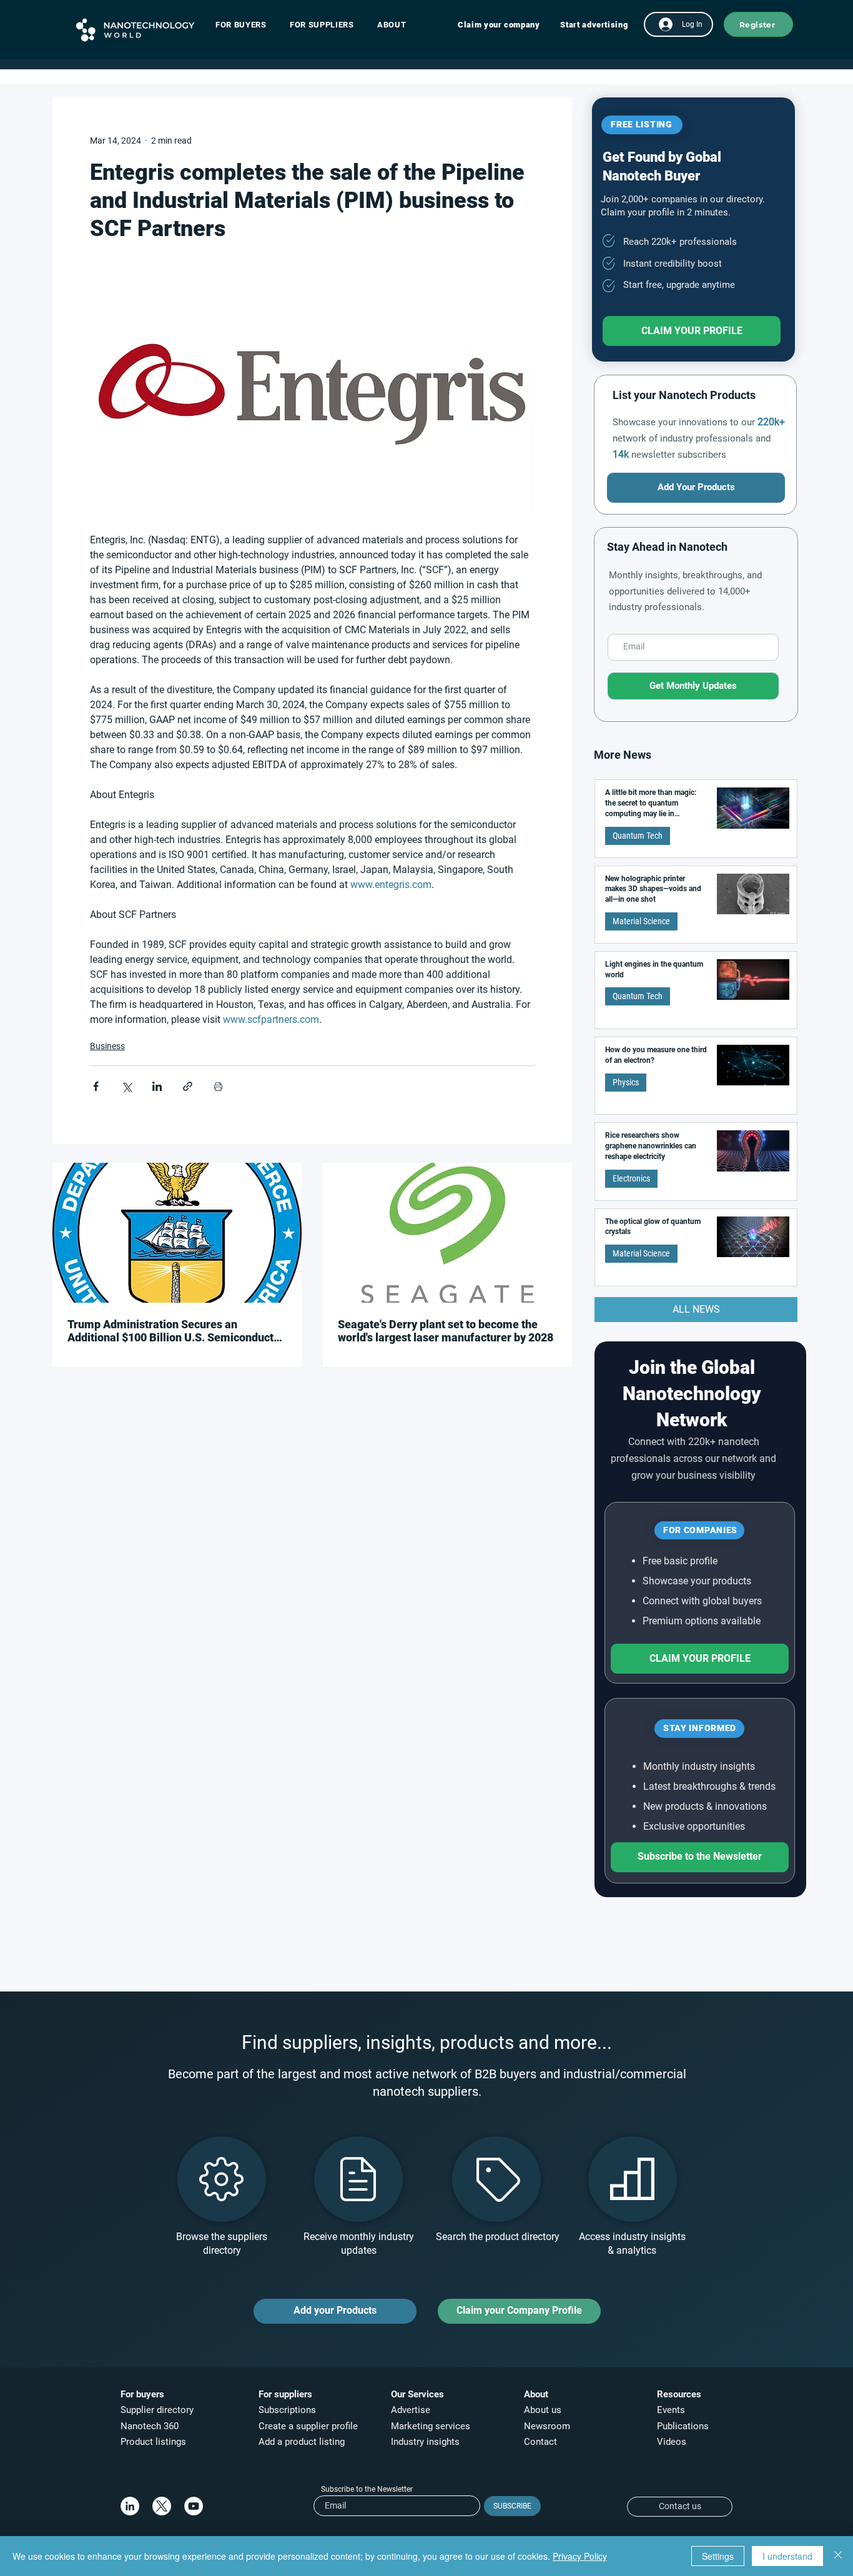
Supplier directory (157, 2410)
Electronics (631, 1178)
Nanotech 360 (150, 2426)
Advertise (411, 2410)
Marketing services (431, 2426)
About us (543, 2410)
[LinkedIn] (130, 2506)
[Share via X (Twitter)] (126, 1086)
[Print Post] (218, 1086)
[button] (247, 25)
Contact (542, 2442)
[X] (162, 2506)
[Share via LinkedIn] (157, 1086)
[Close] (838, 2556)
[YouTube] (194, 2506)
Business (107, 1046)
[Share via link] (188, 1086)
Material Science (641, 921)
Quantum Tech (638, 836)
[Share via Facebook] (96, 1086)
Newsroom (547, 2426)
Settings (718, 2556)
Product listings (153, 2442)
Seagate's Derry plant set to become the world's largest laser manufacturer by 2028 (446, 1331)
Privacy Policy (580, 2556)
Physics (626, 1082)
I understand (787, 2556)
